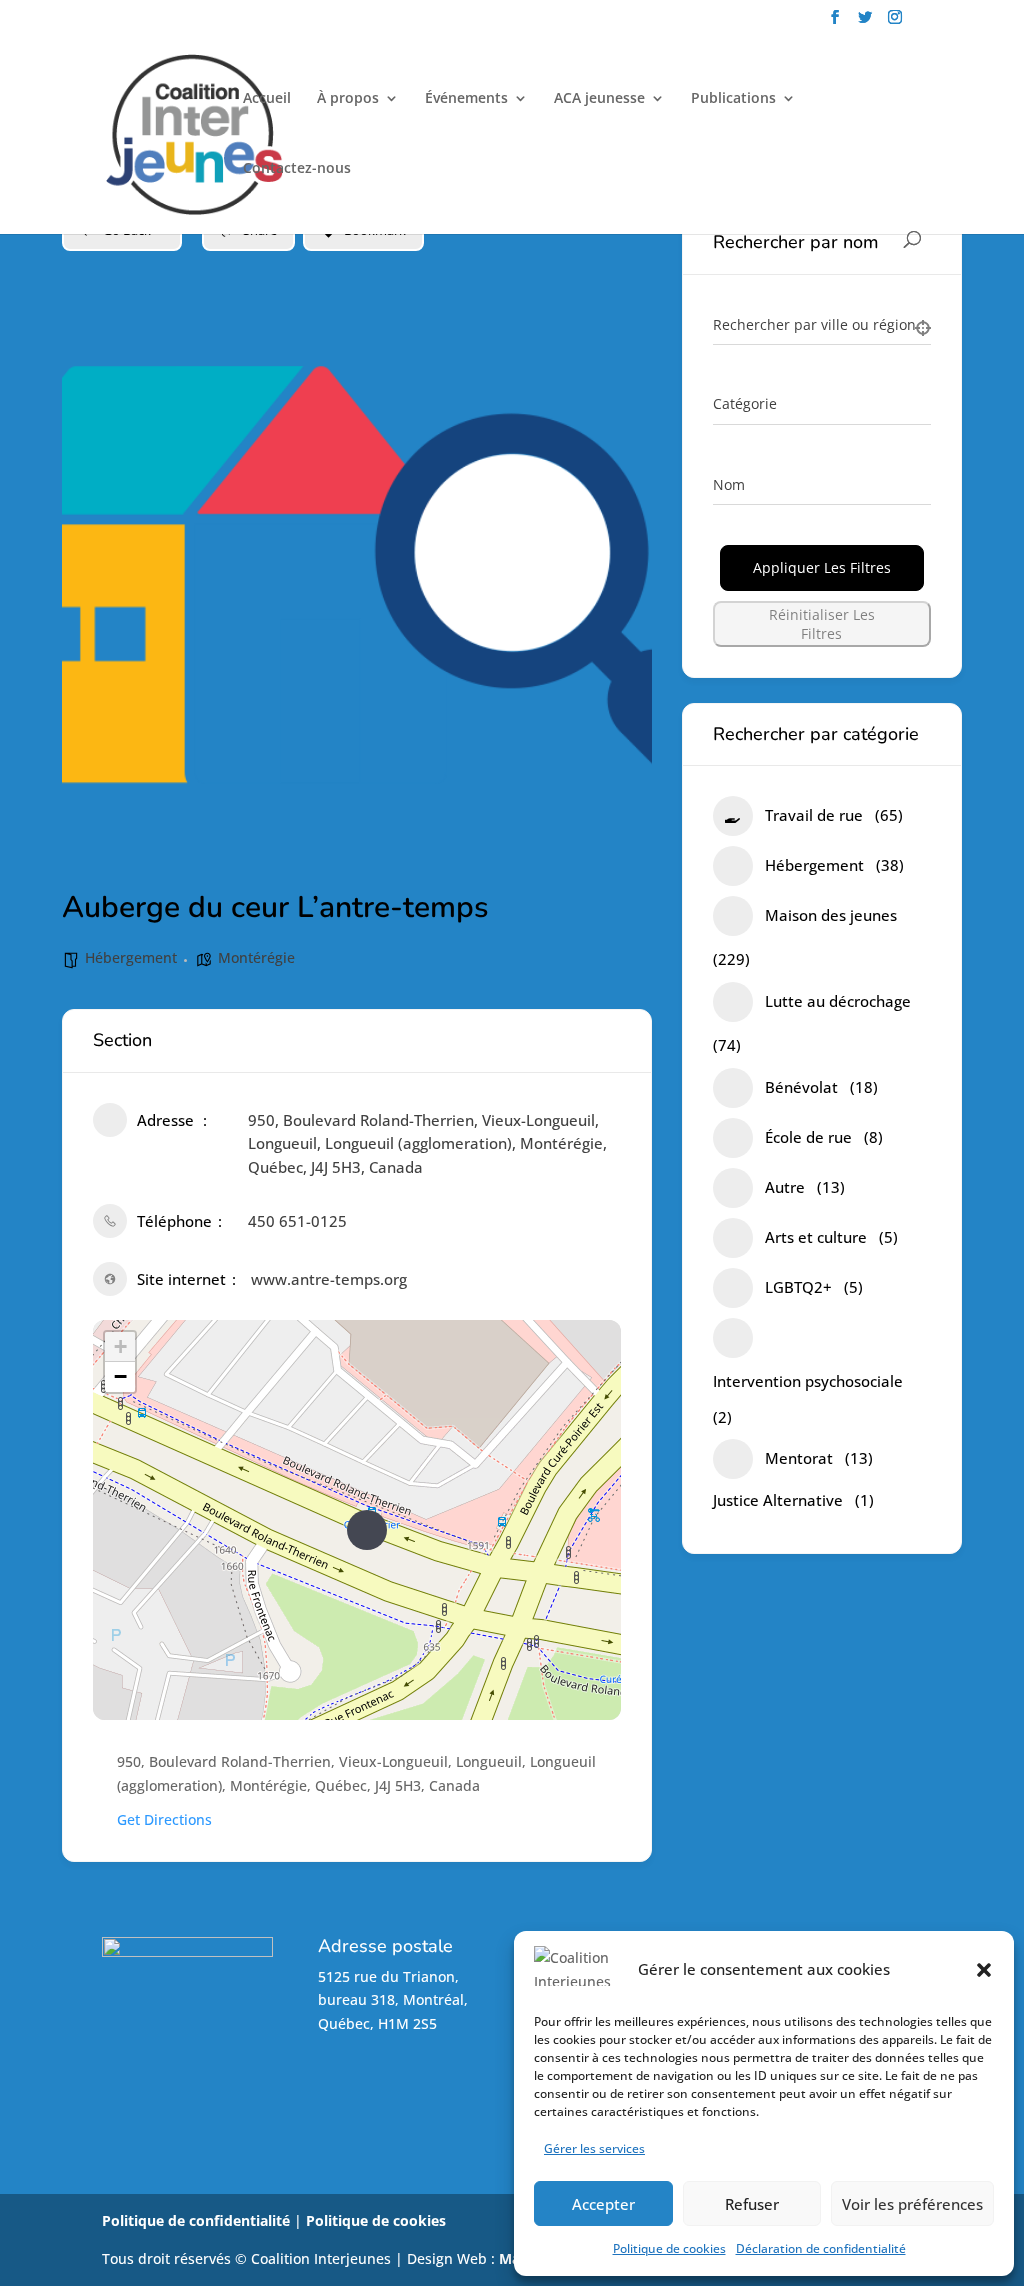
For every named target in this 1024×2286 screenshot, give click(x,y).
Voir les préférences (912, 2204)
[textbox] (745, 404)
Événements (466, 99)
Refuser (752, 2204)
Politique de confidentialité (196, 2220)
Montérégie (256, 957)
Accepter (603, 2204)
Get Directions (164, 1819)
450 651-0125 (297, 1221)
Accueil (267, 99)
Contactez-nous (297, 169)
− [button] (120, 1376)
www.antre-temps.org (329, 1279)
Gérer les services (594, 2148)
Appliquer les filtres (822, 567)
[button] (984, 1970)
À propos (348, 99)
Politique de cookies (669, 2248)
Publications (733, 99)
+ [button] (120, 1346)
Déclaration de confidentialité (821, 2248)
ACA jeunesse (599, 99)
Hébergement (131, 957)
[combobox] (822, 405)
